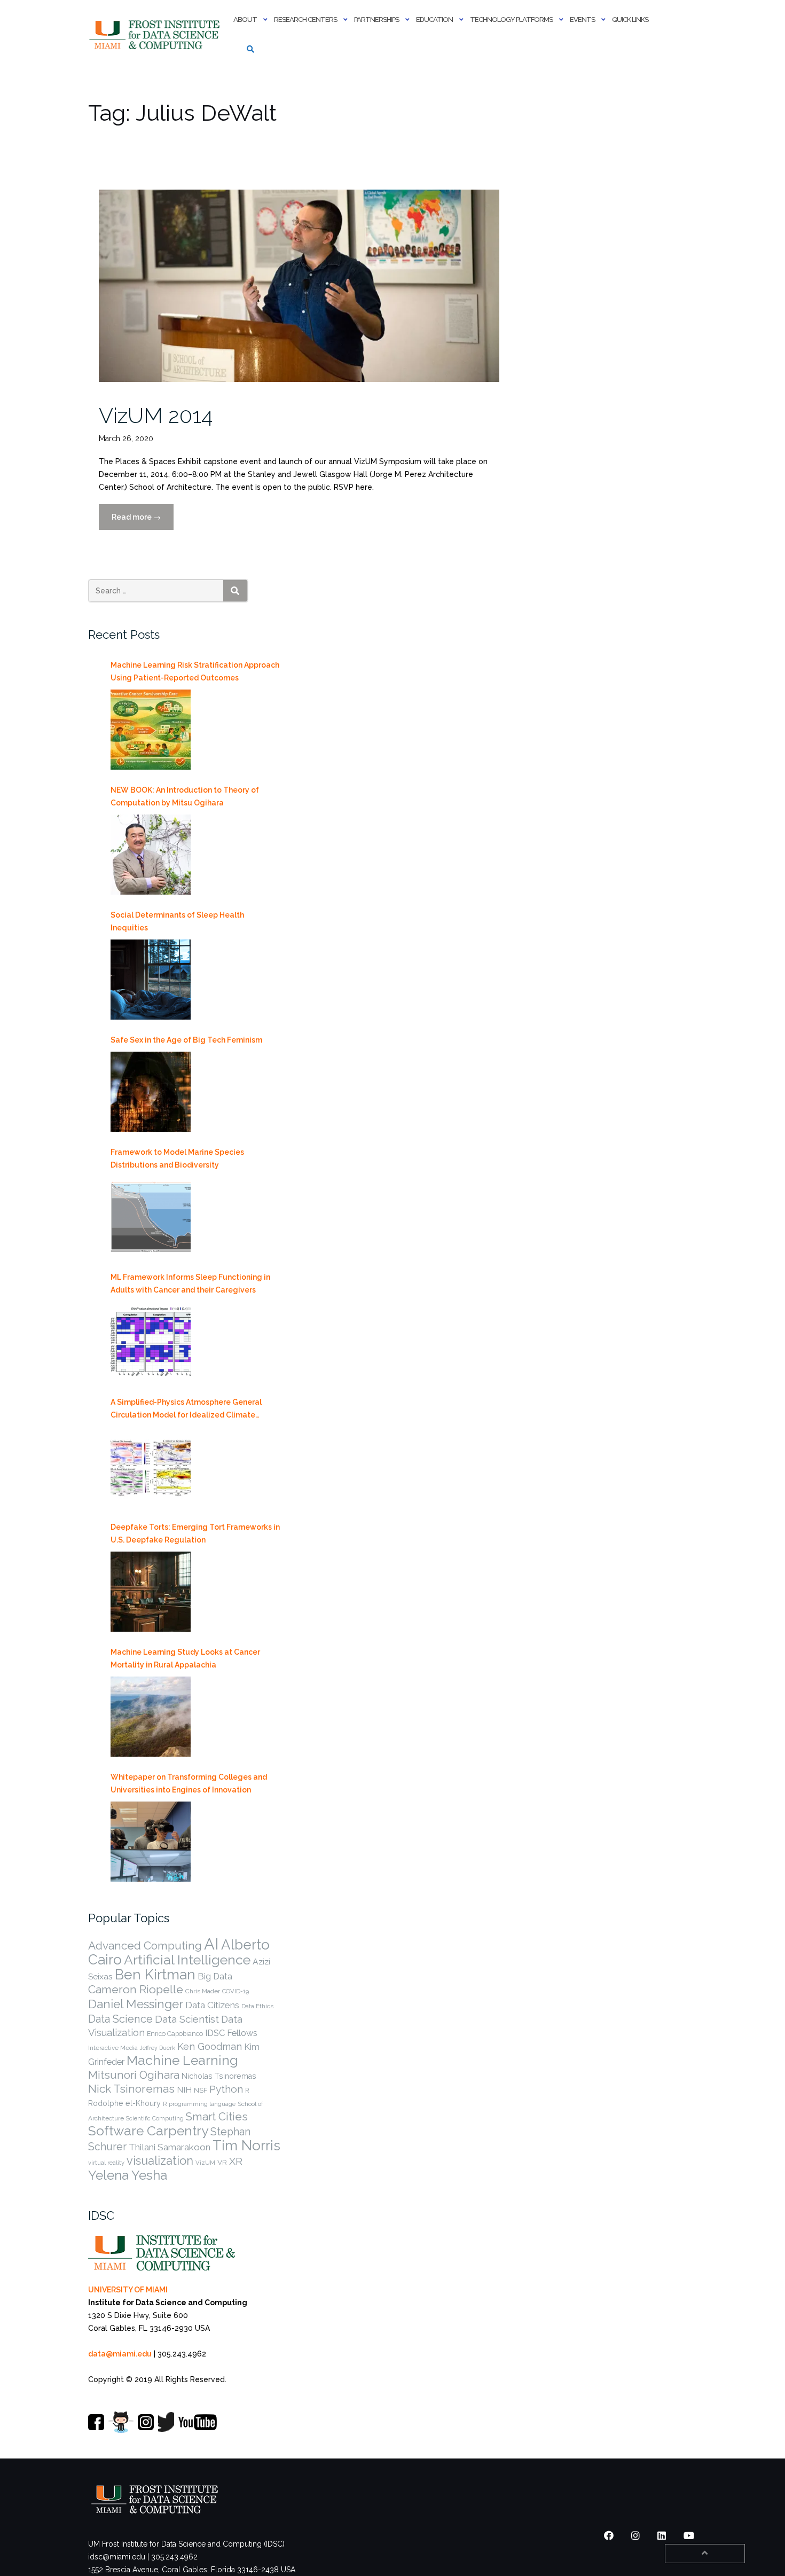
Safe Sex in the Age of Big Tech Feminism (186, 1040)
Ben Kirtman (155, 1974)
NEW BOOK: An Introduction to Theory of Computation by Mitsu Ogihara (185, 796)
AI (211, 1944)
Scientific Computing (155, 2118)
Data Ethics (257, 2006)
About (245, 19)
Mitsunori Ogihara (134, 2075)
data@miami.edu (120, 2354)
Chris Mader (203, 1991)
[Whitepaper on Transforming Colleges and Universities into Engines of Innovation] (151, 1842)
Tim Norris (246, 2146)
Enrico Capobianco (175, 2034)
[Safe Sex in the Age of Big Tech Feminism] (151, 1092)
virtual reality (106, 2163)
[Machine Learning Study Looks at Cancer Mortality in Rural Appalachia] (151, 1717)
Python (226, 2089)
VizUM (205, 2163)
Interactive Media (113, 2048)
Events (582, 19)
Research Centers (305, 19)
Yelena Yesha (128, 2175)
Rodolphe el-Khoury (124, 2103)
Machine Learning (182, 2060)
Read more (143, 521)
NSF (201, 2090)
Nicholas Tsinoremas (219, 2076)
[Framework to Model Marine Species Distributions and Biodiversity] (151, 1217)
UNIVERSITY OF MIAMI (128, 2290)
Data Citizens (212, 2005)
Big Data (215, 1976)
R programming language (199, 2104)
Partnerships (376, 19)
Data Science (120, 2019)
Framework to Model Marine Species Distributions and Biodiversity (177, 1158)
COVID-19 (236, 1991)
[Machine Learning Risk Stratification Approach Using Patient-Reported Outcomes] (151, 730)
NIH (184, 2090)
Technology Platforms (511, 19)
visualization (160, 2160)
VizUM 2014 (156, 415)
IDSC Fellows (231, 2033)
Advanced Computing (145, 1945)
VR (222, 2162)
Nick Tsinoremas (131, 2089)
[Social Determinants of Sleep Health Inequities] (151, 980)
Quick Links (630, 19)
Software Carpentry (148, 2131)
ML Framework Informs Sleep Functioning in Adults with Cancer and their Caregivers (190, 1283)
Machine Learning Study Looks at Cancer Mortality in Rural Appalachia (185, 1658)
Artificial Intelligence (187, 1960)
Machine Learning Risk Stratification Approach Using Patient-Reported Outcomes (195, 671)
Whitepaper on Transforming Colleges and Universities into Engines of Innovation (189, 1783)
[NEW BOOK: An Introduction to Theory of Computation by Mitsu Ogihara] (151, 855)
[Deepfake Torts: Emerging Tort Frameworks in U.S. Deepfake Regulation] (151, 1592)
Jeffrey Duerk (158, 2048)
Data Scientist (187, 2019)
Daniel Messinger (136, 2004)
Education (434, 19)
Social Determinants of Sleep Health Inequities (177, 921)
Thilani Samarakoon (170, 2147)
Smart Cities (217, 2117)
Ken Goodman (210, 2046)
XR (236, 2161)
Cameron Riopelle (136, 1989)
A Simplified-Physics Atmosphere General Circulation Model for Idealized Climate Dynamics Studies (186, 1410)
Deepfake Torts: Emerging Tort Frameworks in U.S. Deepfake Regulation (195, 1533)
